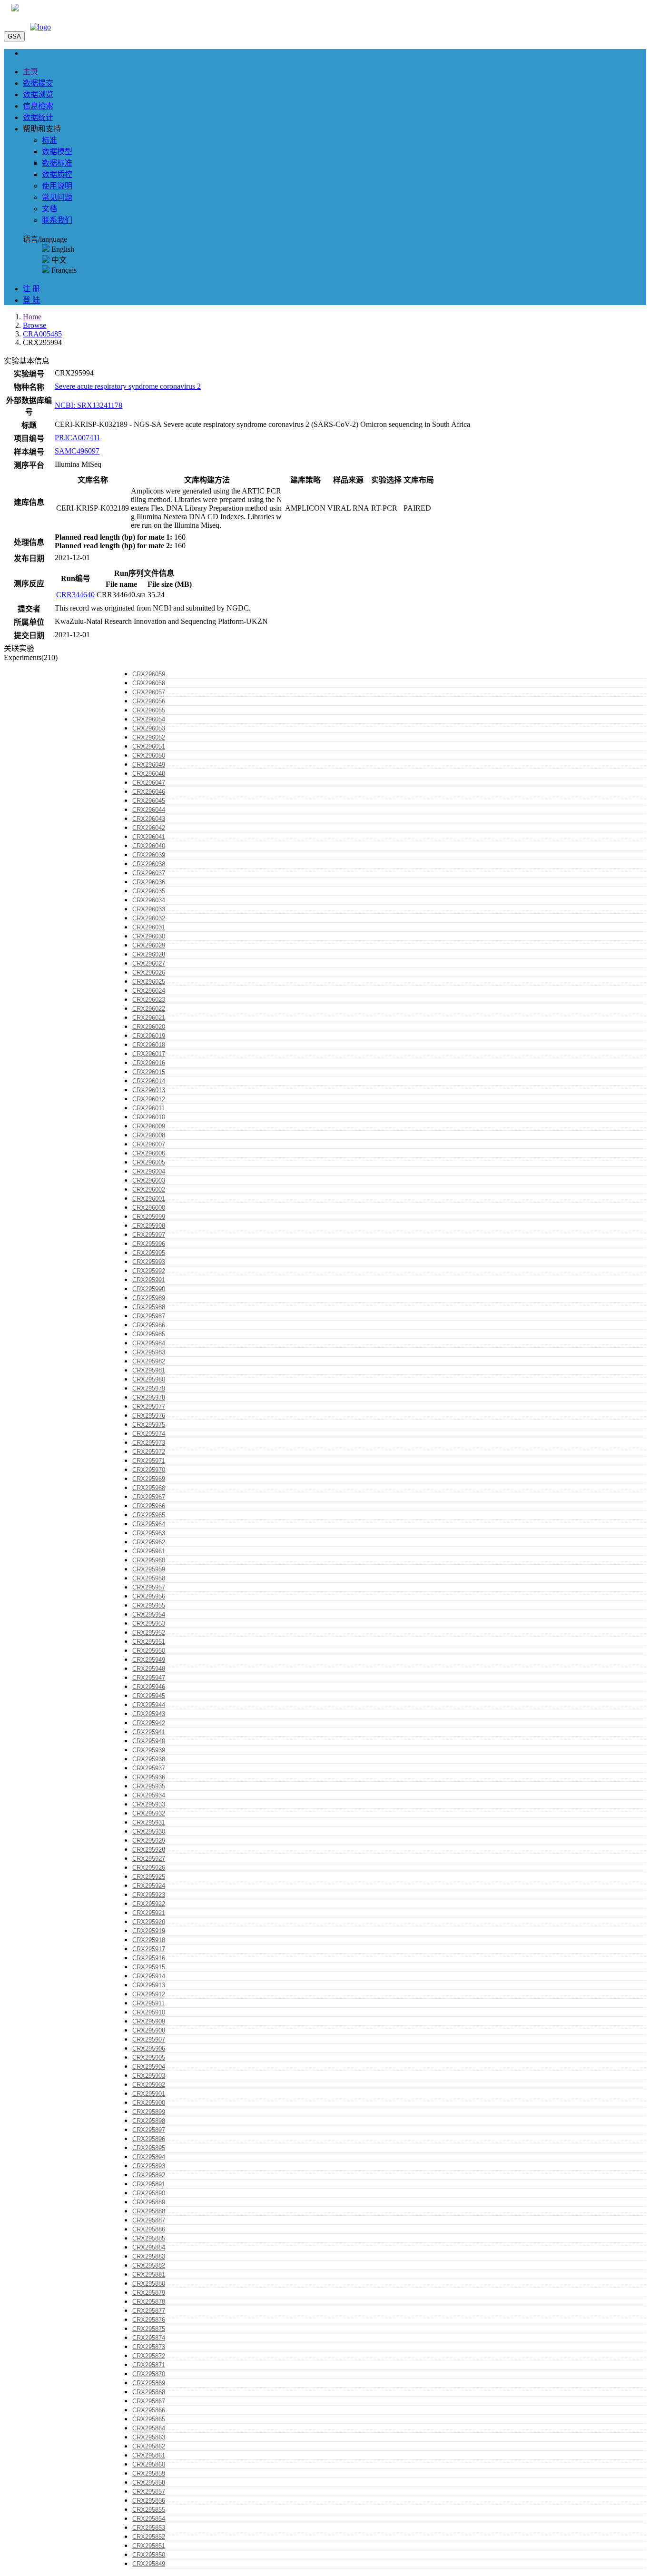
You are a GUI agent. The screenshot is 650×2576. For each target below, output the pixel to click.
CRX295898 (149, 2121)
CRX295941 (149, 1732)
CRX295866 (149, 2410)
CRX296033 (149, 909)
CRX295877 (149, 2311)
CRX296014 (149, 1081)
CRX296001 (149, 1199)
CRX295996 (149, 1244)
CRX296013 (149, 1090)
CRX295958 (149, 1578)
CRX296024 (149, 991)
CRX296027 (149, 963)
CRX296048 (149, 774)
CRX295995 (149, 1253)
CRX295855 (149, 2510)
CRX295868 (149, 2392)
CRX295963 (149, 1533)
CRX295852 (149, 2537)
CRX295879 (149, 2293)
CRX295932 (149, 1813)
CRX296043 (149, 819)
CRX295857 (149, 2492)
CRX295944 (149, 1705)
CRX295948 (149, 1669)
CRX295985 (149, 1334)
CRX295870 (149, 2374)
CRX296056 (149, 701)
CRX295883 (149, 2256)
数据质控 (57, 174)
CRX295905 (149, 2058)
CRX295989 (149, 1298)
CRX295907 (149, 2039)
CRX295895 (149, 2148)
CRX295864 (149, 2428)
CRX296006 (149, 1153)
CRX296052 (149, 737)
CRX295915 (149, 1967)
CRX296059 (149, 674)
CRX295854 (149, 2519)
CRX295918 (149, 1940)
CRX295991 (149, 1280)
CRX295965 (149, 1515)
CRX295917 (149, 1949)
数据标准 (57, 163)
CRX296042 (149, 828)
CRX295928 (149, 1850)
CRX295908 (149, 2030)
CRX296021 (149, 1018)
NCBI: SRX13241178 (89, 405)
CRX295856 (149, 2501)
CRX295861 (149, 2455)
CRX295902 (149, 2085)
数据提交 (38, 83)
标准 (49, 140)
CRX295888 (149, 2211)
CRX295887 (149, 2220)
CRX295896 (149, 2139)
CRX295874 (149, 2338)
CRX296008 (149, 1135)
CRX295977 (149, 1406)
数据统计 (38, 117)
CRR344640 (75, 595)
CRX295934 (149, 1795)
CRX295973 (149, 1443)
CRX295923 (149, 1895)
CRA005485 (42, 334)
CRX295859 (149, 2473)
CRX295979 (149, 1388)
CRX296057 (149, 692)
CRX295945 (149, 1696)
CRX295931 (149, 1822)
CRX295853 (149, 2528)
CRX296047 (149, 783)
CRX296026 (149, 972)
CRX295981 (149, 1370)
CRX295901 (149, 2094)
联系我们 (57, 220)
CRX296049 (149, 765)
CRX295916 (149, 1958)
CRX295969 (149, 1479)
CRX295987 (149, 1316)
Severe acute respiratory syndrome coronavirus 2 (128, 386)
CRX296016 (149, 1063)
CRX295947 (149, 1678)
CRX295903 (149, 2076)
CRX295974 (149, 1434)
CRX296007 (149, 1144)
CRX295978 (149, 1397)
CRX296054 (149, 719)
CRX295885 (149, 2238)
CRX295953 (149, 1624)
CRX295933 (149, 1804)
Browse (34, 325)
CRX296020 (149, 1027)
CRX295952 (149, 1633)
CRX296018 (149, 1045)
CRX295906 (149, 2048)
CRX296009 (149, 1126)
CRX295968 (149, 1488)
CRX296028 (149, 954)
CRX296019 (149, 1036)
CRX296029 (149, 945)
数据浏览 (38, 94)
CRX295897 (149, 2130)
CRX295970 (149, 1470)
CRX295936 (149, 1777)
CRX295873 (149, 2347)
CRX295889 (149, 2202)
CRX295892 (149, 2175)
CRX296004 (149, 1171)
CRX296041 (149, 837)
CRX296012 (149, 1099)
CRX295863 (149, 2437)
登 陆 (31, 300)
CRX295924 (149, 1886)
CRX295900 (149, 2103)
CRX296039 (149, 855)
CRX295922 (149, 1904)
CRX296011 (148, 1108)
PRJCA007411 (78, 438)
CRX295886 (149, 2229)
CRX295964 (149, 1524)
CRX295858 (149, 2482)
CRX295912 (149, 1994)
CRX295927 (149, 1859)
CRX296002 (149, 1189)
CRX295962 (149, 1542)
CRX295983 (149, 1352)
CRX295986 (149, 1325)
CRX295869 (149, 2383)
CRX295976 (149, 1416)
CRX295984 (149, 1343)
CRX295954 (149, 1614)
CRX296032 (149, 918)
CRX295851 (149, 2546)
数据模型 (57, 152)
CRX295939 (149, 1750)
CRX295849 (149, 2564)
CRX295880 (149, 2284)
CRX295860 (149, 2464)
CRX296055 (149, 710)
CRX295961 (149, 1551)
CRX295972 (149, 1452)
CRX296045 (149, 801)
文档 (49, 209)
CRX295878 (149, 2302)
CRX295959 (149, 1569)
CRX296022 (149, 1009)
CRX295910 (149, 2012)
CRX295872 (149, 2356)
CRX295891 (149, 2184)
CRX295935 (149, 1786)
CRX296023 (149, 1000)
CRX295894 (149, 2157)
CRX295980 (149, 1379)
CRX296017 (149, 1054)
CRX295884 (149, 2247)
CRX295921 (149, 1913)
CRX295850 (149, 2555)
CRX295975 (149, 1425)
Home (32, 317)
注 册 (31, 289)
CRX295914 (149, 1976)
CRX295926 (149, 1868)
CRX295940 (149, 1741)
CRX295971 (149, 1461)
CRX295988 (149, 1307)
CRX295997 (149, 1235)
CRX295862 (149, 2446)
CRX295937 (149, 1768)
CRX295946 (149, 1687)
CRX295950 (149, 1651)
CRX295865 (149, 2419)
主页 (30, 72)
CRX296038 (149, 864)
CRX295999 (149, 1217)
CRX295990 (149, 1289)
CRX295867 (149, 2401)
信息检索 (38, 106)
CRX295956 (149, 1596)
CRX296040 (149, 846)
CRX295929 (149, 1841)
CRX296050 (149, 755)
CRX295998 (149, 1226)
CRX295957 (149, 1587)
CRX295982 (149, 1361)
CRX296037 (149, 873)
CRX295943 (149, 1714)
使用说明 (57, 186)
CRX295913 (149, 1985)
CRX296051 (149, 746)
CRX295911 (148, 2003)
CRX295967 (149, 1497)
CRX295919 (149, 1931)
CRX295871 (149, 2365)
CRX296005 (149, 1162)
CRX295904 (149, 2067)
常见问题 (57, 197)
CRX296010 (149, 1117)
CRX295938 (149, 1759)
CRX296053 (149, 728)
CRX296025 (149, 982)
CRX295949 (149, 1660)
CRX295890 (149, 2193)
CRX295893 (149, 2166)
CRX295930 (149, 1831)
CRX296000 (149, 1208)
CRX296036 (149, 882)
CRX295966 (149, 1506)
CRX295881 (149, 2275)
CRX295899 (149, 2112)
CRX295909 (149, 2021)
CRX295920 (149, 1922)
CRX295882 (149, 2265)
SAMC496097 (77, 451)
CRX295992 (149, 1271)
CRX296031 (149, 927)
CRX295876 (149, 2320)
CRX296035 (149, 891)
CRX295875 (149, 2329)
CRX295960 (149, 1560)
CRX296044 (149, 810)
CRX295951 (149, 1642)
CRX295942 (149, 1723)
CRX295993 (149, 1262)
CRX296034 (149, 900)
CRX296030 (149, 936)
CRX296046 (149, 792)
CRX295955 (149, 1605)
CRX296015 (149, 1072)
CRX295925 (149, 1877)
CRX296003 (149, 1180)
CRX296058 (149, 683)
